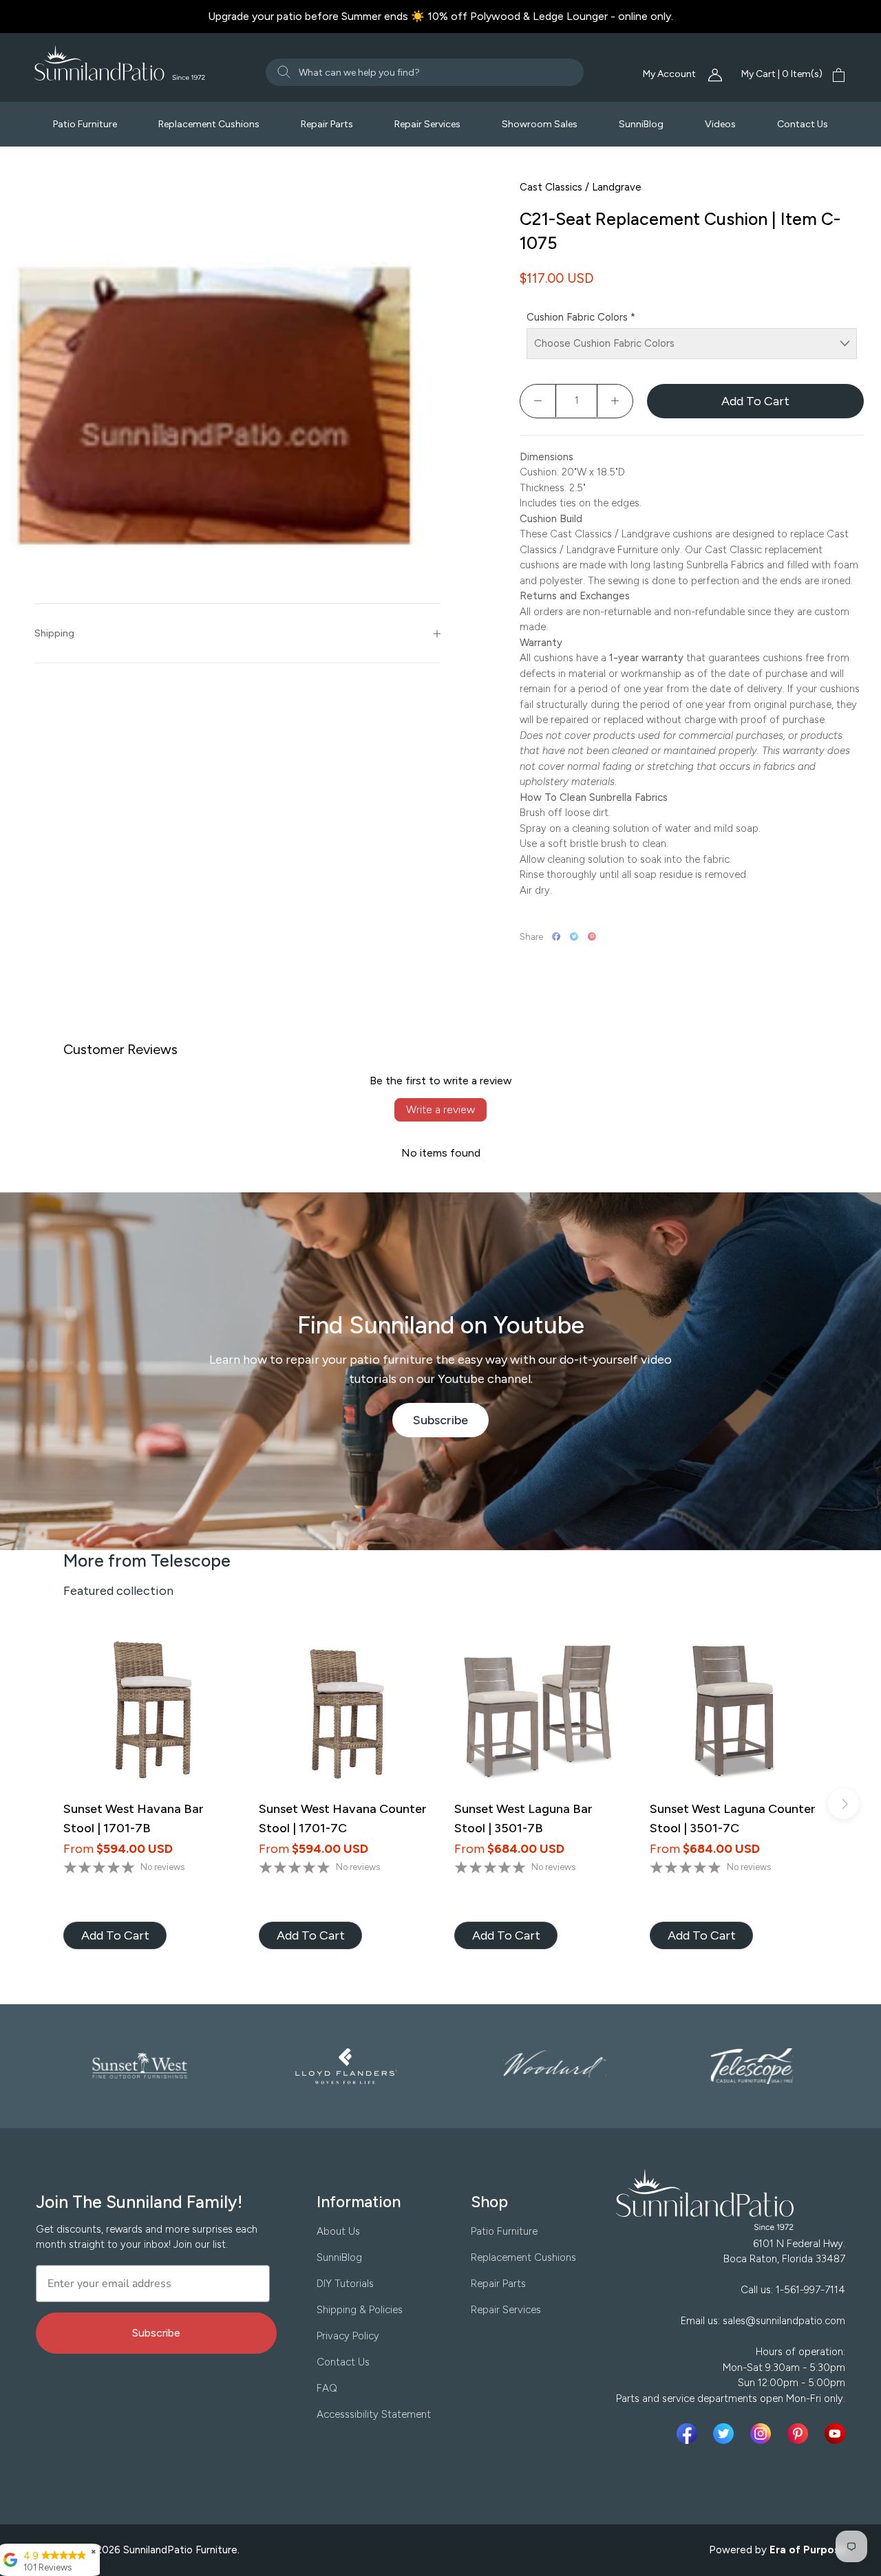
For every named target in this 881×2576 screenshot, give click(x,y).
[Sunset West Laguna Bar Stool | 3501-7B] (538, 1712)
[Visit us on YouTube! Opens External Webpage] (835, 2434)
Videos (720, 124)
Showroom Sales (540, 124)
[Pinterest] (592, 936)
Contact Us (803, 124)
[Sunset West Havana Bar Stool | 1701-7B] (147, 1712)
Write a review (440, 1109)
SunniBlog (641, 124)
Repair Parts (327, 124)
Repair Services (427, 124)
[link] (115, 1935)
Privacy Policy (348, 2336)
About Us (338, 2231)
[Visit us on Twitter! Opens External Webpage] (726, 2434)
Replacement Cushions (209, 124)
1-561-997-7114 (810, 2290)
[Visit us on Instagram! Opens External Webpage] (763, 2434)
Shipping (54, 633)
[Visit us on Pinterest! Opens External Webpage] (800, 2434)
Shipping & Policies (360, 2310)
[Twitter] (574, 936)
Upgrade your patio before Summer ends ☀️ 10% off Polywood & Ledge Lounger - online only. (440, 16)
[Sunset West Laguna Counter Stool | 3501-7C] (734, 1712)
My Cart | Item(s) (782, 74)
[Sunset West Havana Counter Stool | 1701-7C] (343, 1712)
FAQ (327, 2388)
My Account (670, 74)
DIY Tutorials (345, 2284)
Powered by (778, 2550)
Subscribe (451, 1425)
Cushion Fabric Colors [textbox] (581, 317)
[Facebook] (556, 936)
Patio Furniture (85, 124)
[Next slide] (843, 1804)
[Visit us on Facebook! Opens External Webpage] (690, 2434)
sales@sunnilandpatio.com (784, 2321)
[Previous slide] (38, 1804)
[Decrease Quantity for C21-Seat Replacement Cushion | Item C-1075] (538, 401)
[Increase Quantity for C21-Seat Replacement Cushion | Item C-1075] (615, 401)
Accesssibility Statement (374, 2414)
